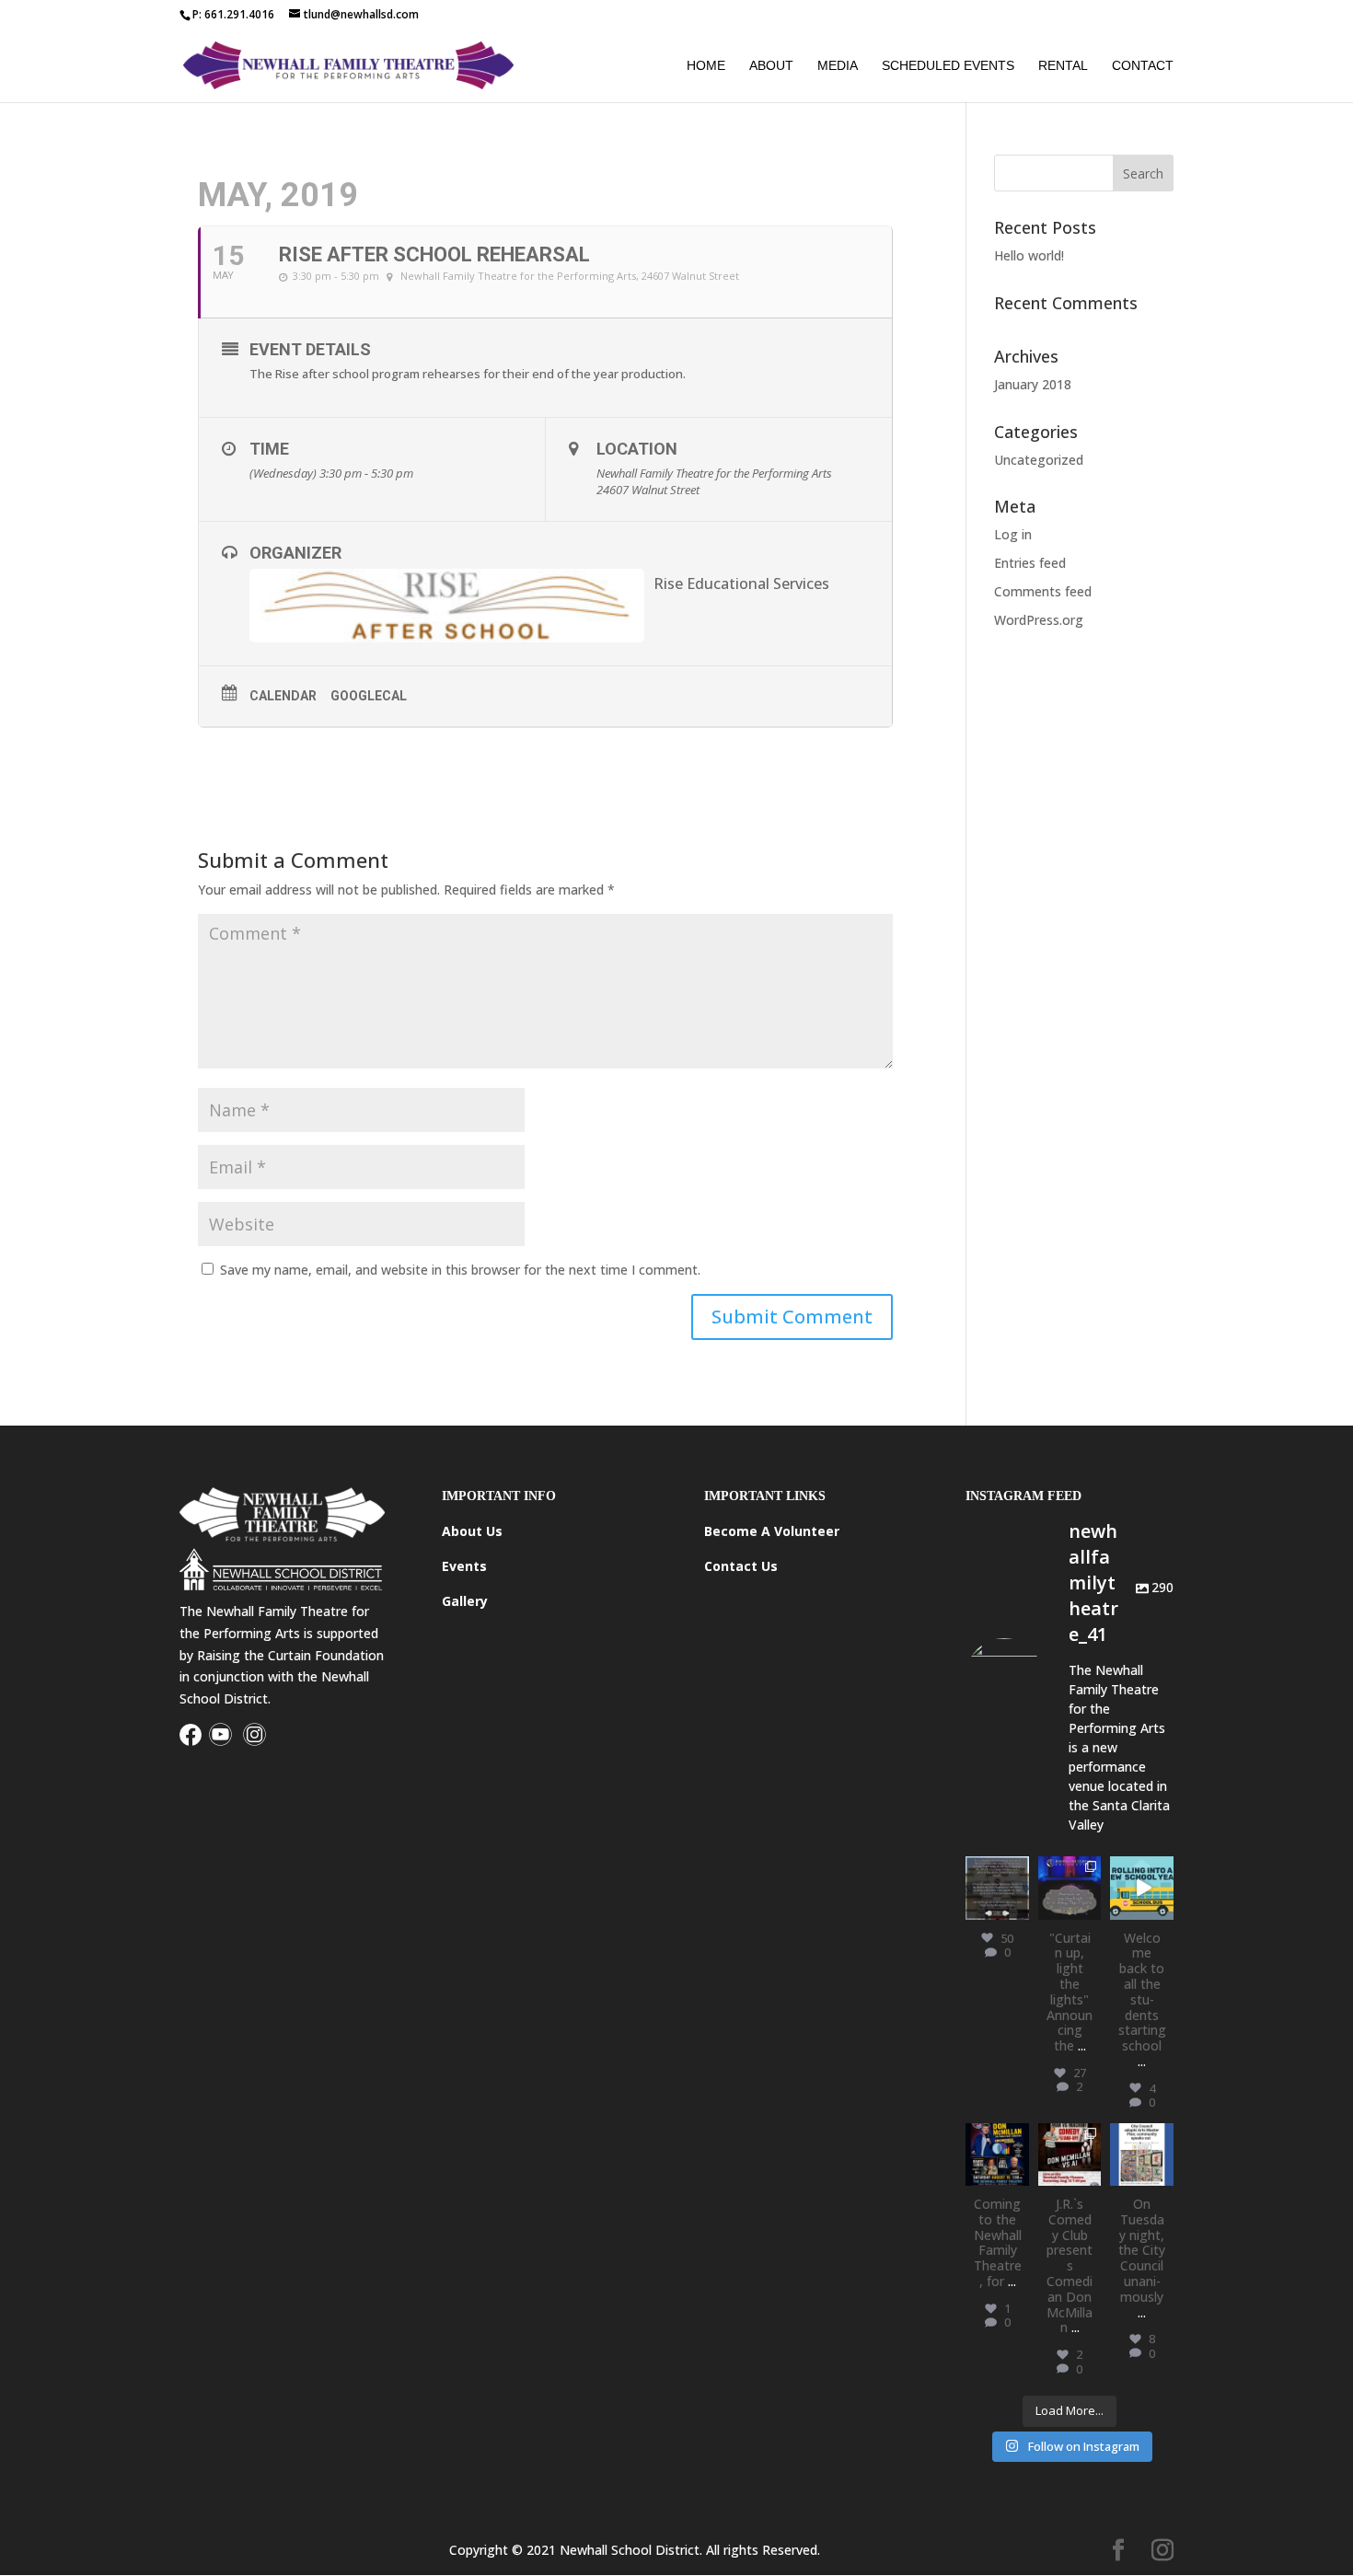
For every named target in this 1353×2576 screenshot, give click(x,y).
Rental (1063, 66)
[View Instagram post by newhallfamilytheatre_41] (1018, 1908)
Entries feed (1030, 563)
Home (706, 66)
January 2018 (1033, 384)
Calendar (283, 696)
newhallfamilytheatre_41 (997, 1880)
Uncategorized (1039, 460)
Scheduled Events (948, 66)
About (771, 66)
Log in (1013, 534)
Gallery (465, 1601)
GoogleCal (369, 696)
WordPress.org (1039, 620)
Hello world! (1029, 255)
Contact (1143, 66)
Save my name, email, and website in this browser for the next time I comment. (460, 1270)
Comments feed (1043, 591)
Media (838, 66)
